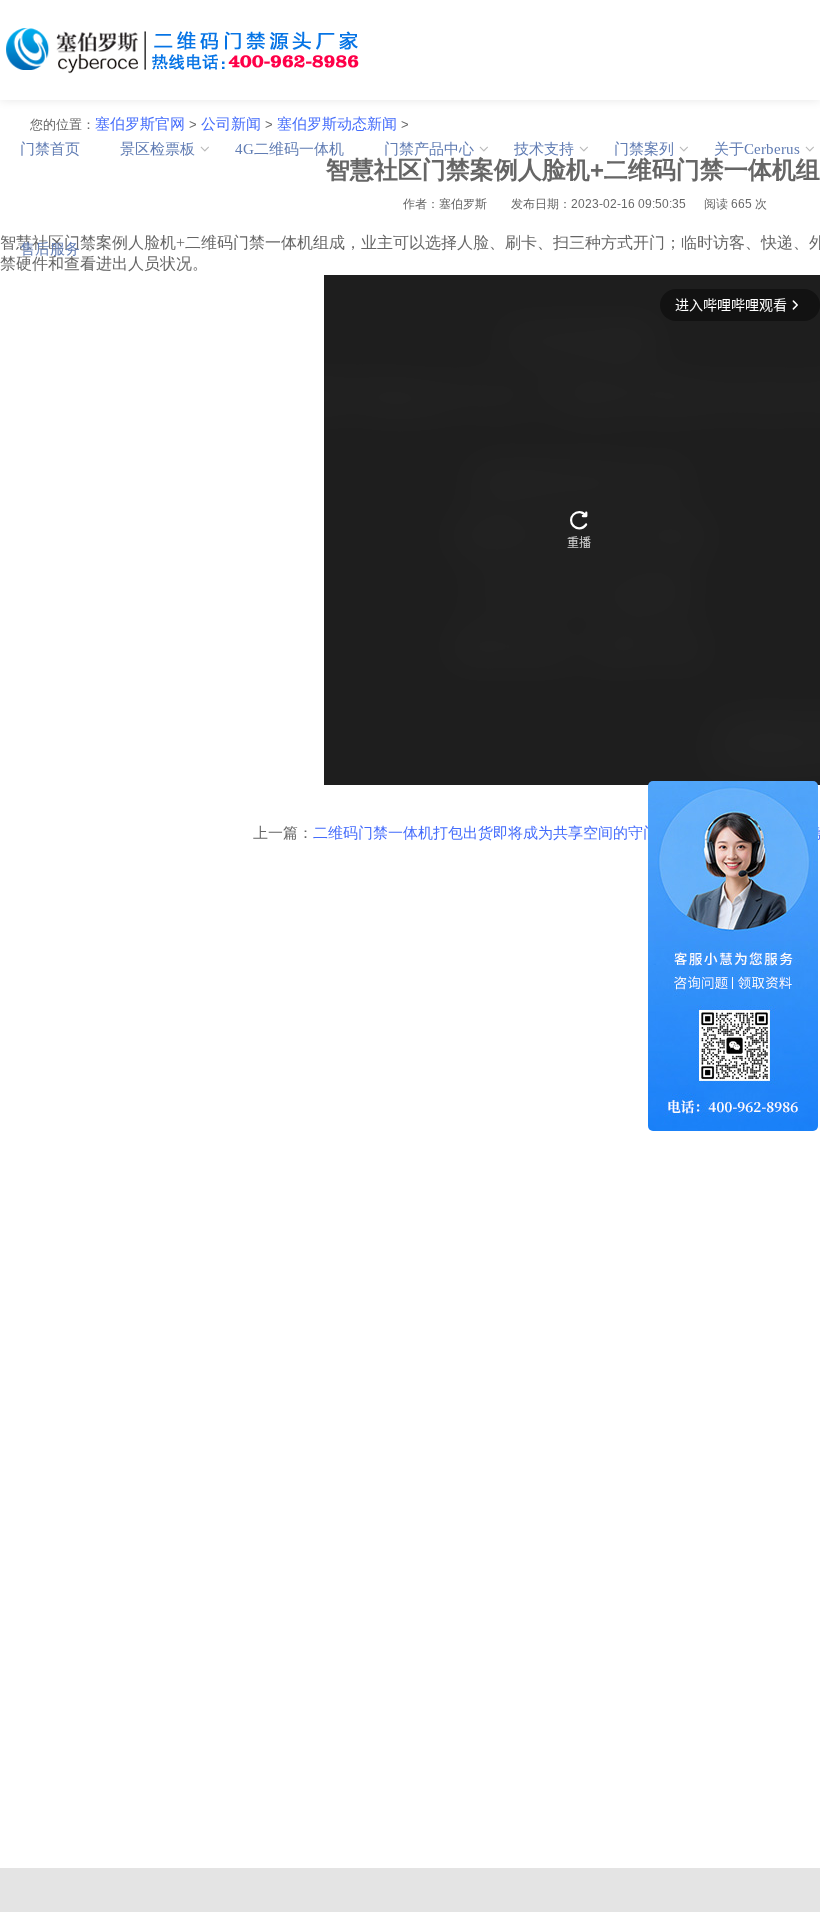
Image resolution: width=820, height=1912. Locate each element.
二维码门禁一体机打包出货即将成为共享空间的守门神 (493, 833)
